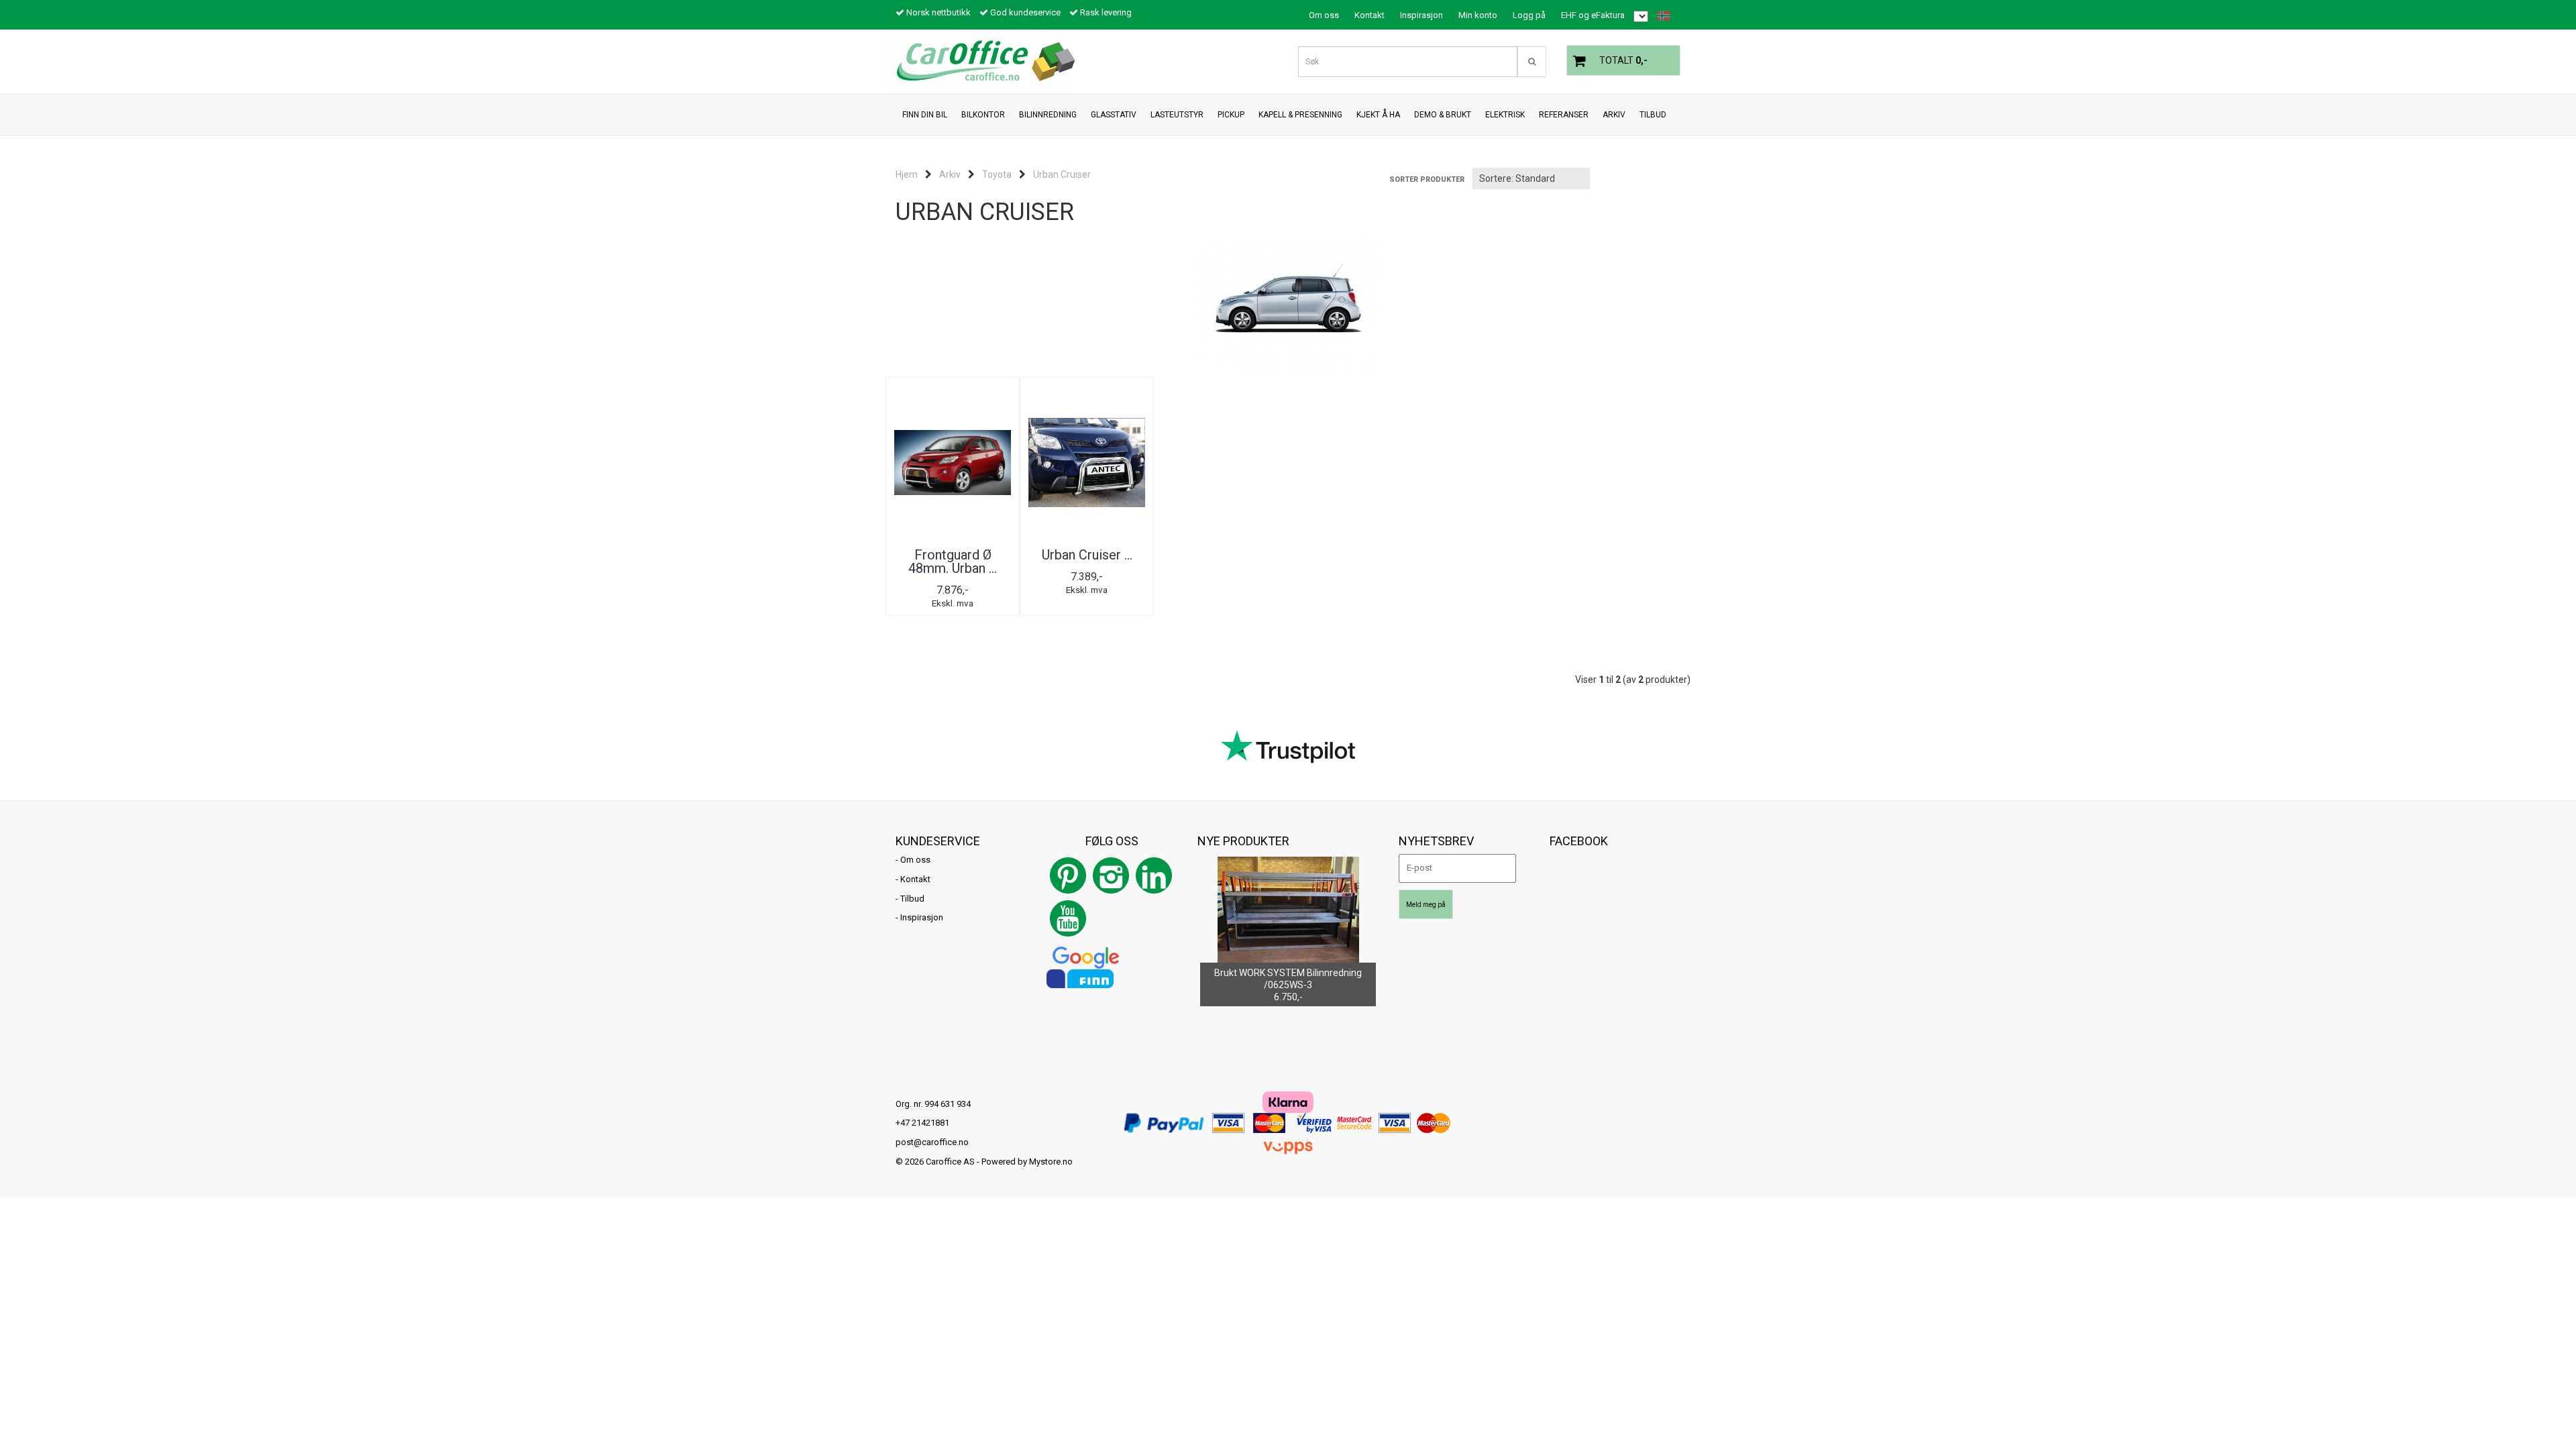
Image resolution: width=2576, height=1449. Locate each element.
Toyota (997, 174)
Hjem (907, 174)
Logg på (1529, 15)
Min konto (1478, 15)
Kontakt (1370, 15)
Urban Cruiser (1062, 174)
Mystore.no (1051, 1162)
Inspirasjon (1421, 15)
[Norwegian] (1660, 16)
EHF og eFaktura (1593, 15)
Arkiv (950, 174)
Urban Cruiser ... (1087, 555)
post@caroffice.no (932, 1142)
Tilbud (912, 899)
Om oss (1324, 15)
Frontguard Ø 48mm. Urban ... (953, 561)
